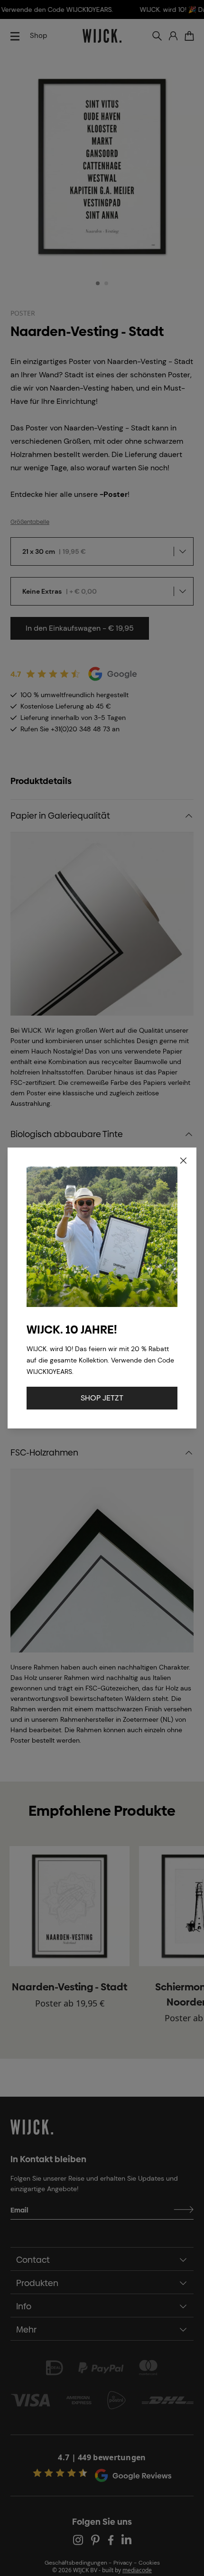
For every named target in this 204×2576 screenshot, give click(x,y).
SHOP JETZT (102, 1398)
